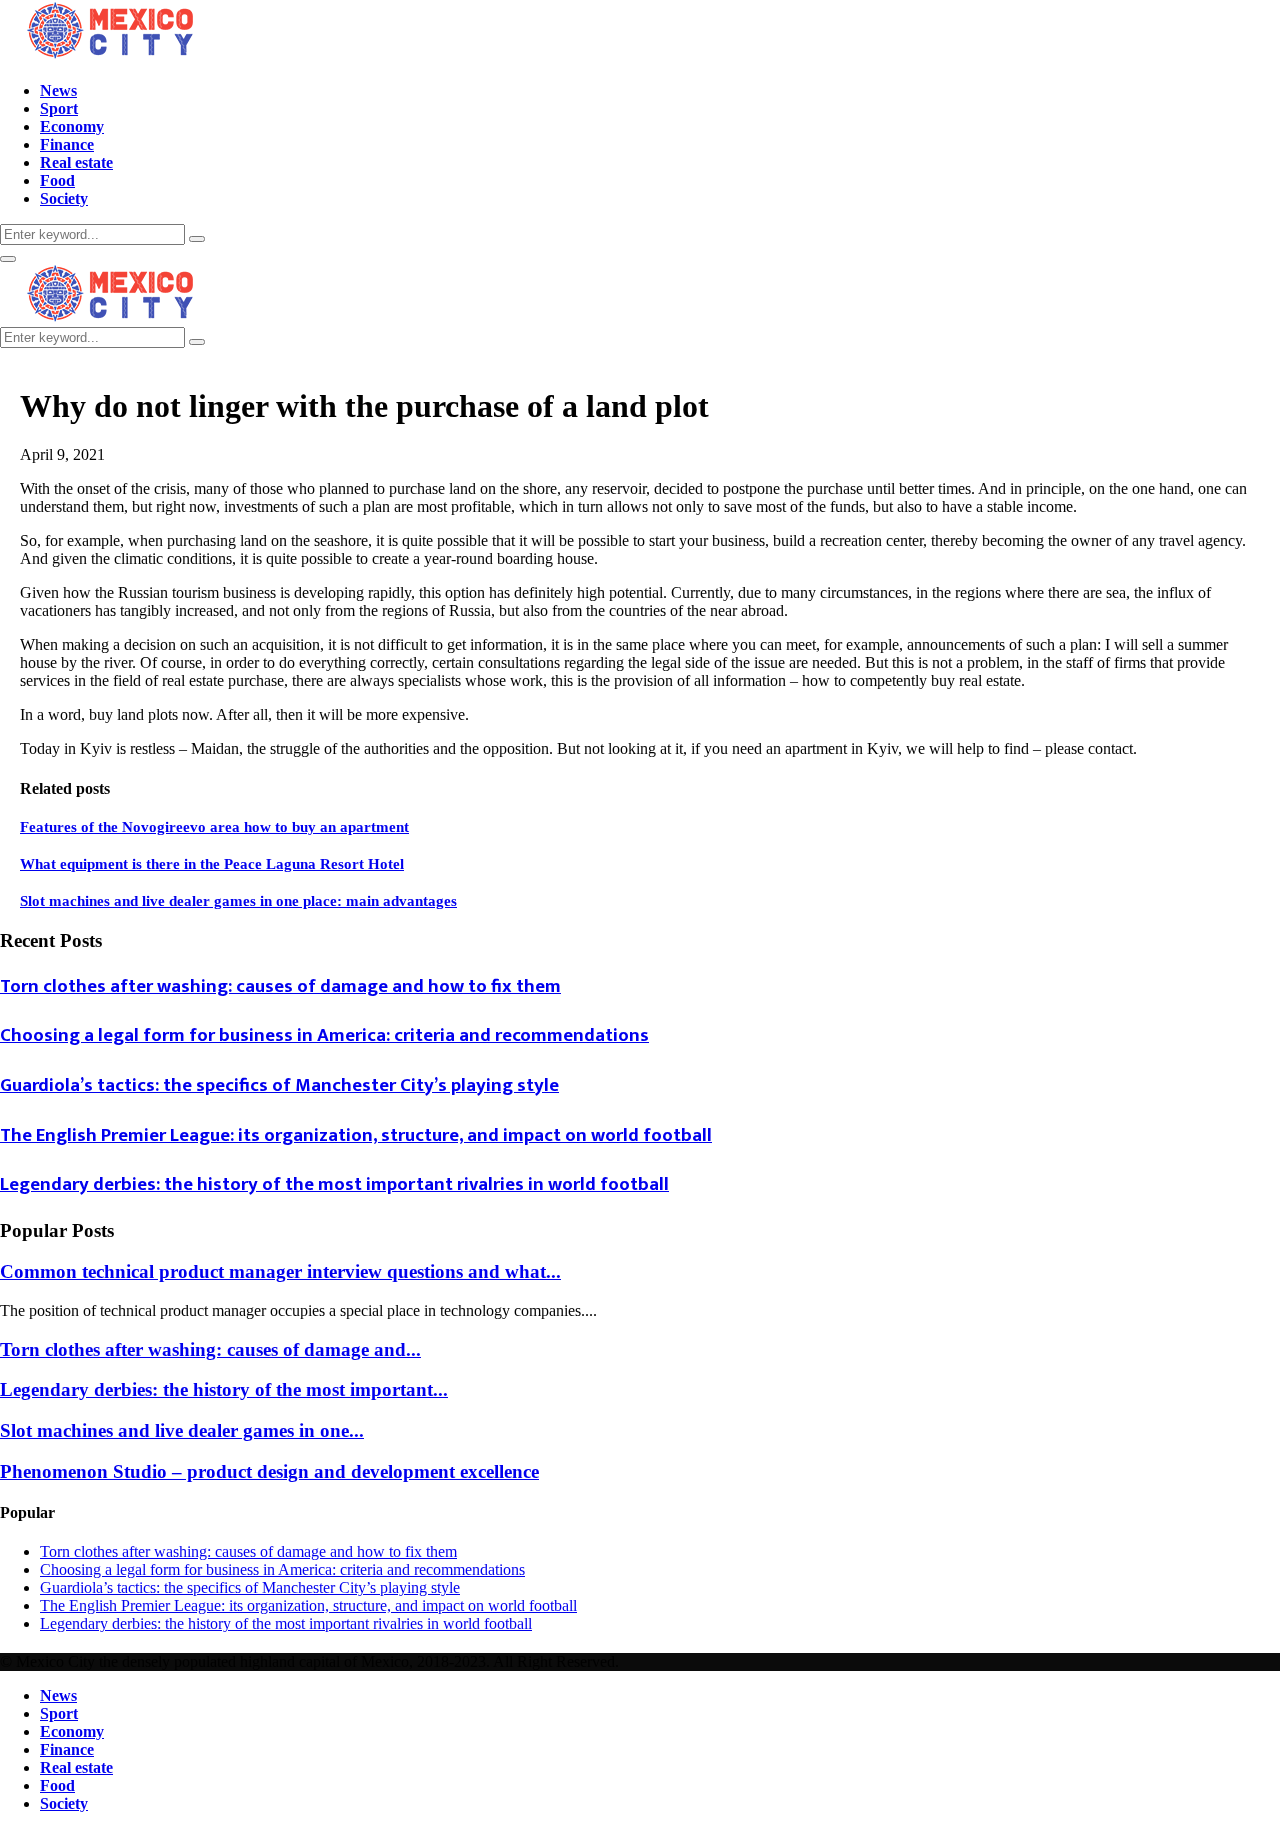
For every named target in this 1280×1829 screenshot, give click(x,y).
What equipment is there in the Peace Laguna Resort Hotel (212, 864)
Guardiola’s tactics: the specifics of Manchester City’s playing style (279, 1085)
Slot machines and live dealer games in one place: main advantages (238, 901)
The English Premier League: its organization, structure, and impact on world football (356, 1135)
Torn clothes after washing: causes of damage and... (210, 1349)
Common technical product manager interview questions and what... (280, 1271)
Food (57, 180)
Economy (72, 126)
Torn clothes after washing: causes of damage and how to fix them (280, 986)
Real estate (76, 162)
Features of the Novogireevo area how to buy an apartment (214, 827)
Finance (67, 144)
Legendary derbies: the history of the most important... (224, 1389)
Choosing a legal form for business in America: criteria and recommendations (324, 1035)
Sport (59, 108)
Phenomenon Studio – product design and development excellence (269, 1471)
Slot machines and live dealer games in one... (182, 1430)
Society (64, 198)
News (58, 90)
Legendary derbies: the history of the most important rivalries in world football (334, 1184)
